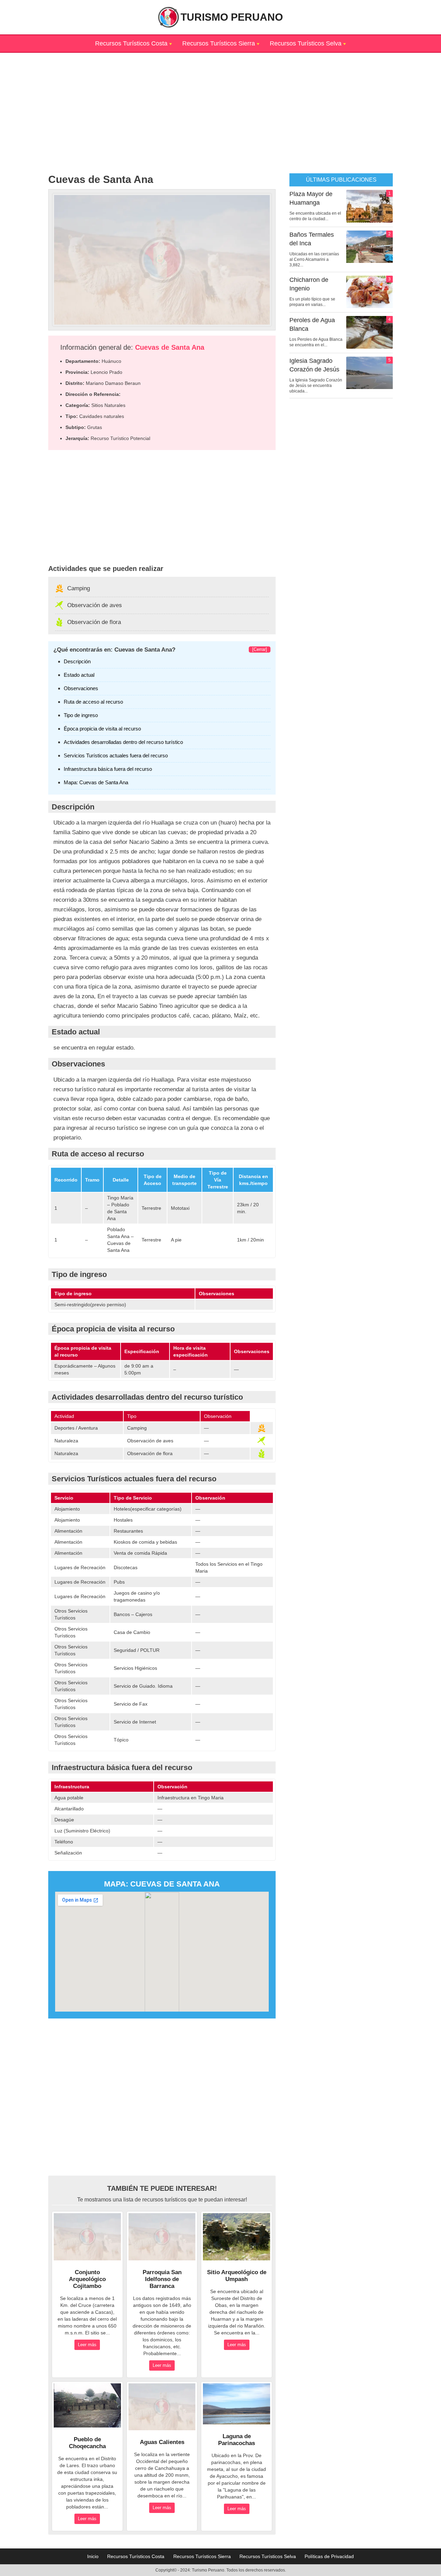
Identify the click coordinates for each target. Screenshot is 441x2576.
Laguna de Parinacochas (237, 2440)
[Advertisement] (220, 101)
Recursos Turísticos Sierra (219, 43)
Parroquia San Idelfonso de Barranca (162, 2279)
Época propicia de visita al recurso (102, 729)
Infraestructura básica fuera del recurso (108, 769)
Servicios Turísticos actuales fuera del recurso (116, 755)
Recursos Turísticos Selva (306, 43)
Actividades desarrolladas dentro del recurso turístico (123, 742)
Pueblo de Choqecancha (87, 2443)
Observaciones (81, 688)
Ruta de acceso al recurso (93, 702)
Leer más (87, 2345)
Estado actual (79, 675)
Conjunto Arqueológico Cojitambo (87, 2279)
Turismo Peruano (232, 17)
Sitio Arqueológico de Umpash (237, 2276)
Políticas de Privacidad (329, 2556)
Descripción (77, 661)
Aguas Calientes (162, 2442)
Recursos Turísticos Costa (131, 43)
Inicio (93, 2556)
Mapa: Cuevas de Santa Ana (96, 782)
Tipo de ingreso (81, 715)
